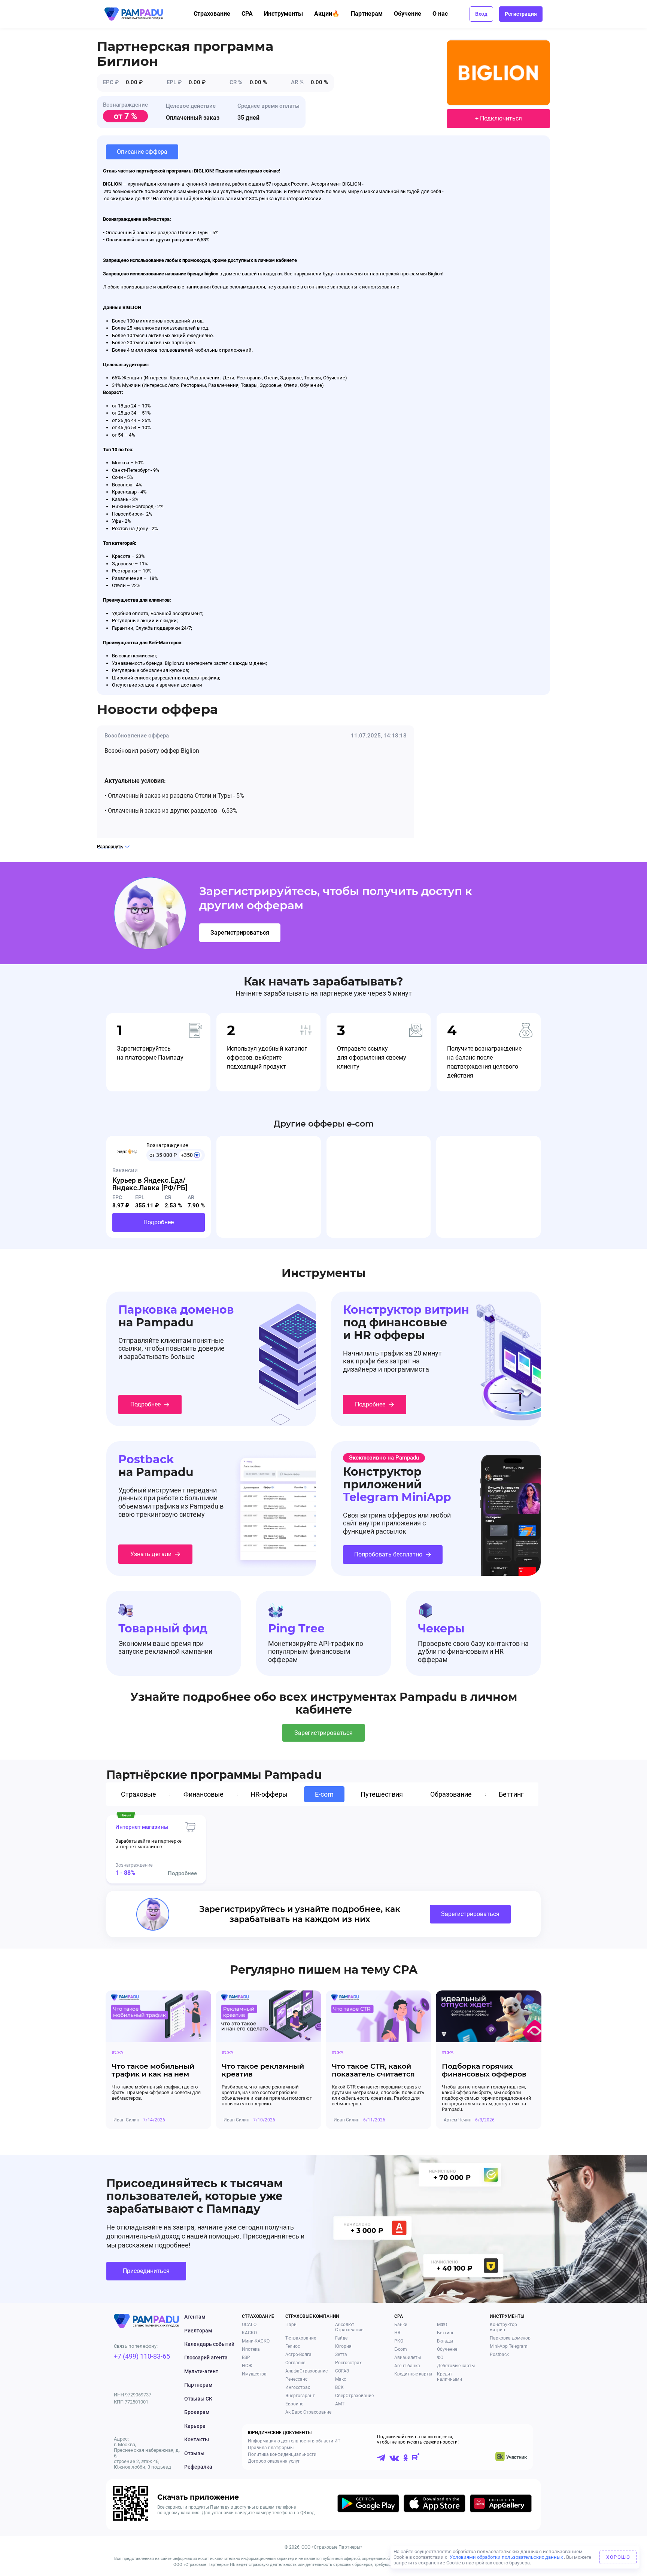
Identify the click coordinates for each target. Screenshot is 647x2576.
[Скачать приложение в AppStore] (435, 2505)
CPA (247, 14)
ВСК (339, 2387)
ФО (440, 2357)
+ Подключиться (499, 118)
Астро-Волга (298, 2355)
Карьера (195, 2426)
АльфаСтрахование (306, 2371)
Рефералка (198, 2467)
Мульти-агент (201, 2371)
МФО (442, 2325)
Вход (481, 14)
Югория (343, 2346)
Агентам (195, 2317)
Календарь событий (209, 2344)
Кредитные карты (413, 2374)
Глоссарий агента (206, 2357)
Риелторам (198, 2331)
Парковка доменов (510, 2338)
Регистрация (521, 14)
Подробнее (159, 1222)
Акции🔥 (327, 14)
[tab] (140, 1794)
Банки (401, 2325)
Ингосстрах (298, 2387)
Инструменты (283, 14)
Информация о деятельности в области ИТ (294, 2441)
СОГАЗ (342, 2371)
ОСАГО (249, 2325)
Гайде (341, 2338)
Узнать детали (151, 1554)
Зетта (341, 2355)
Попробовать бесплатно (388, 1554)
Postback (499, 2355)
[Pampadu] (134, 14)
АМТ (340, 2404)
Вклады (445, 2341)
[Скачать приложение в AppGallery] (501, 2505)
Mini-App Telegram (509, 2346)
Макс (341, 2379)
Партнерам (367, 14)
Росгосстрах (348, 2363)
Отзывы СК (198, 2399)
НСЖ (247, 2366)
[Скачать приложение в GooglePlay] (368, 2505)
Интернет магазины (142, 1827)
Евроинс (294, 2404)
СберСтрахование (354, 2396)
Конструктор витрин (503, 2327)
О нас (440, 14)
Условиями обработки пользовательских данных (506, 2557)
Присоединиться (146, 2271)
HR (397, 2333)
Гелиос (293, 2346)
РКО (399, 2341)
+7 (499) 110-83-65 (142, 2356)
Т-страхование (301, 2338)
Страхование (212, 14)
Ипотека (251, 2349)
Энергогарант (300, 2396)
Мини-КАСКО (256, 2341)
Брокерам (197, 2412)
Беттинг (445, 2333)
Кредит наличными (449, 2377)
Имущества (254, 2374)
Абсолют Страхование (349, 2327)
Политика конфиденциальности (282, 2454)
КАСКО (249, 2333)
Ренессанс (296, 2379)
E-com (401, 2349)
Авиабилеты (408, 2357)
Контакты (197, 2439)
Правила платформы (271, 2448)
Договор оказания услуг (274, 2461)
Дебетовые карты (456, 2366)
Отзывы (194, 2453)
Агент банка (407, 2366)
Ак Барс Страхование (308, 2412)
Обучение (408, 14)
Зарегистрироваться (240, 933)
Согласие (295, 2363)
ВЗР (246, 2357)
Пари (291, 2325)
